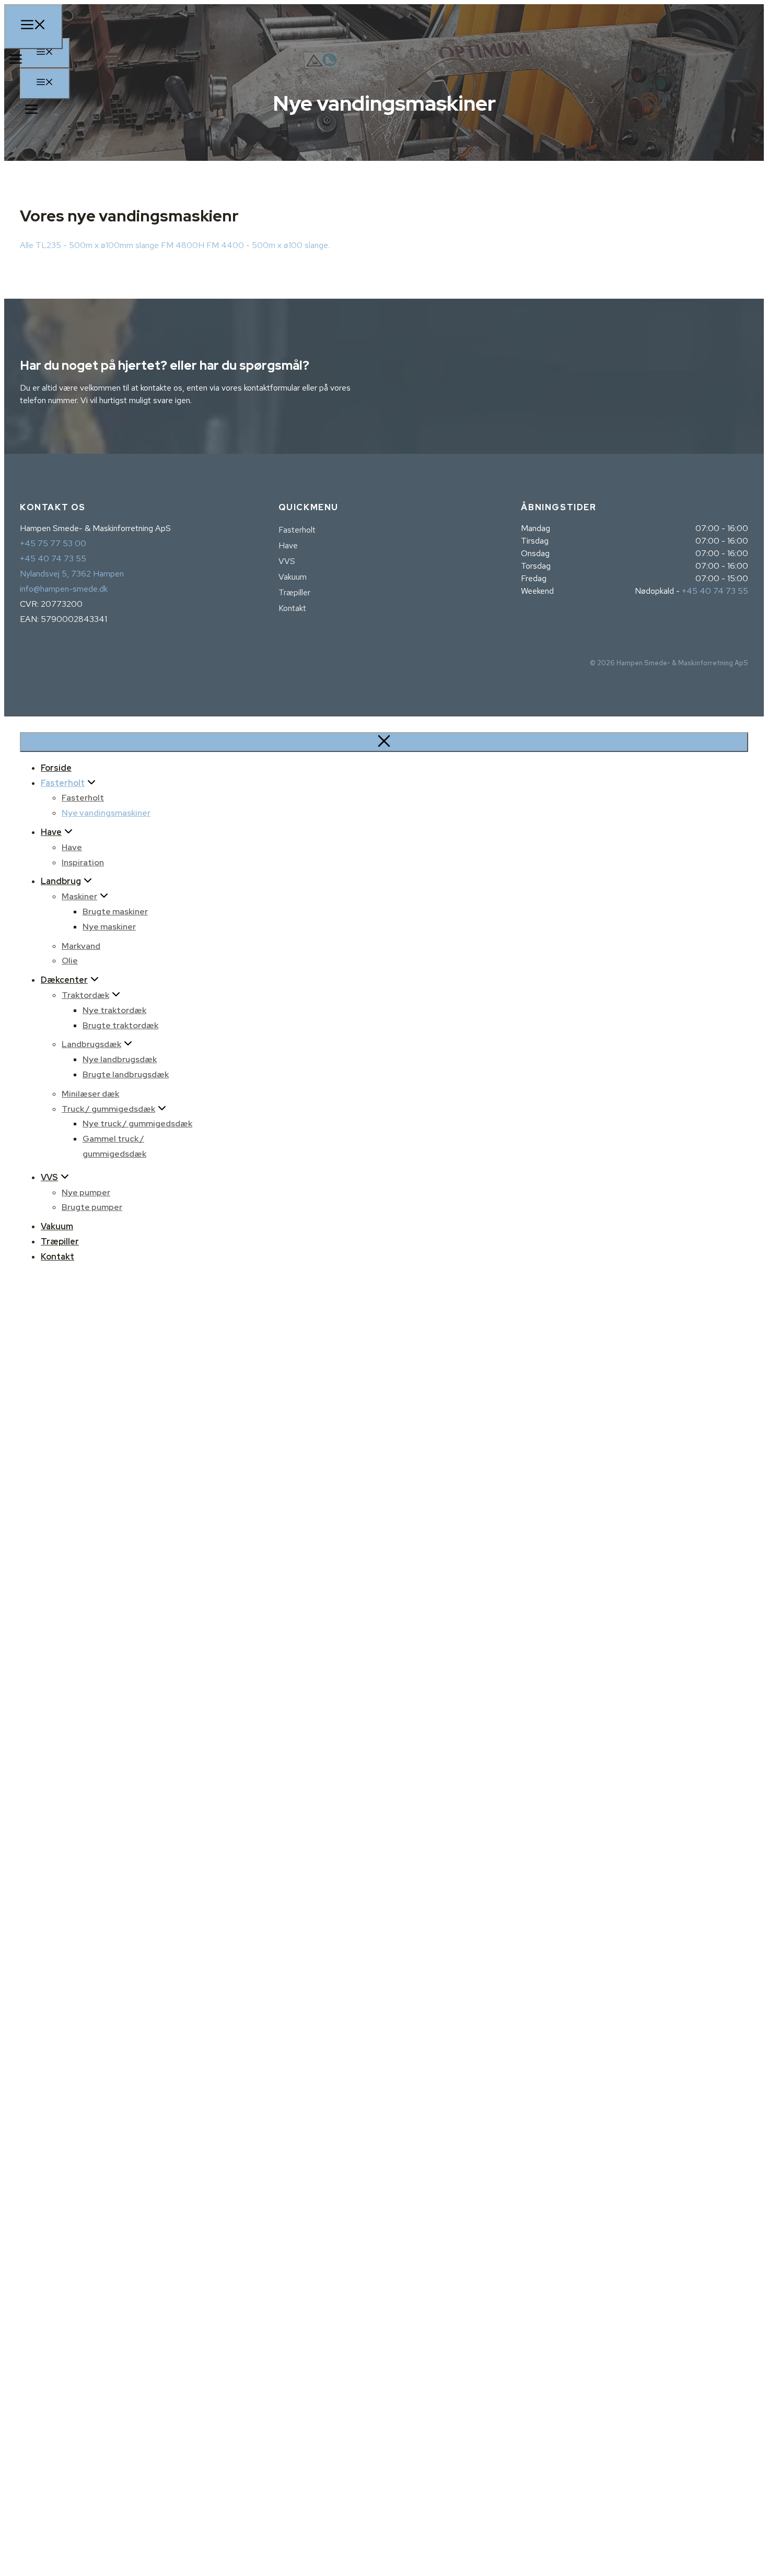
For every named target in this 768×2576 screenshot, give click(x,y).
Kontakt (292, 608)
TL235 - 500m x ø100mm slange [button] (98, 245)
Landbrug (61, 881)
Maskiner (79, 896)
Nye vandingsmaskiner (106, 813)
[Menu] (45, 84)
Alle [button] (28, 245)
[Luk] (384, 742)
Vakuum (293, 577)
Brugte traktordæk (120, 1025)
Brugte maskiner (115, 911)
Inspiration (83, 862)
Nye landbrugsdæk (120, 1059)
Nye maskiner (109, 927)
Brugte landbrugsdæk (126, 1074)
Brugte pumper (92, 1207)
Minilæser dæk (90, 1094)
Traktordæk (85, 995)
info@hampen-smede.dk (64, 589)
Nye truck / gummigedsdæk (137, 1124)
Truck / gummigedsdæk (108, 1109)
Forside (56, 768)
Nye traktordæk (114, 1010)
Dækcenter (64, 980)
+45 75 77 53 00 (53, 543)
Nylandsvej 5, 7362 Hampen (72, 574)
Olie (70, 961)
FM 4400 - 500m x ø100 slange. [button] (268, 245)
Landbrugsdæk (91, 1044)
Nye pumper (86, 1192)
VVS (287, 561)
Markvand (81, 946)
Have (288, 545)
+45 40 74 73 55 (53, 558)
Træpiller (294, 592)
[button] (29, 111)
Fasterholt (297, 530)
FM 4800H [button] (184, 245)
